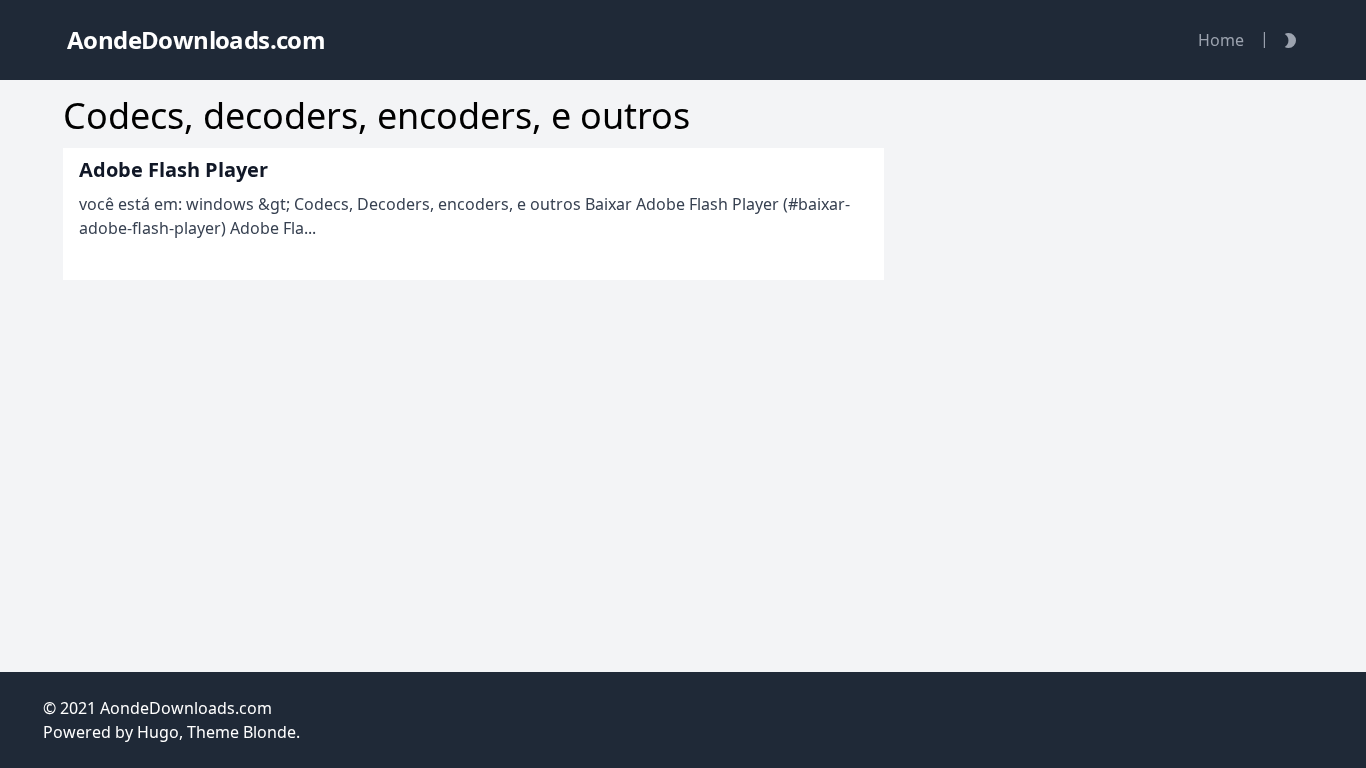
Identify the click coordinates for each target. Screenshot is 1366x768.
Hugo (158, 732)
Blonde (269, 732)
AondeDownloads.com (186, 708)
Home (1221, 40)
